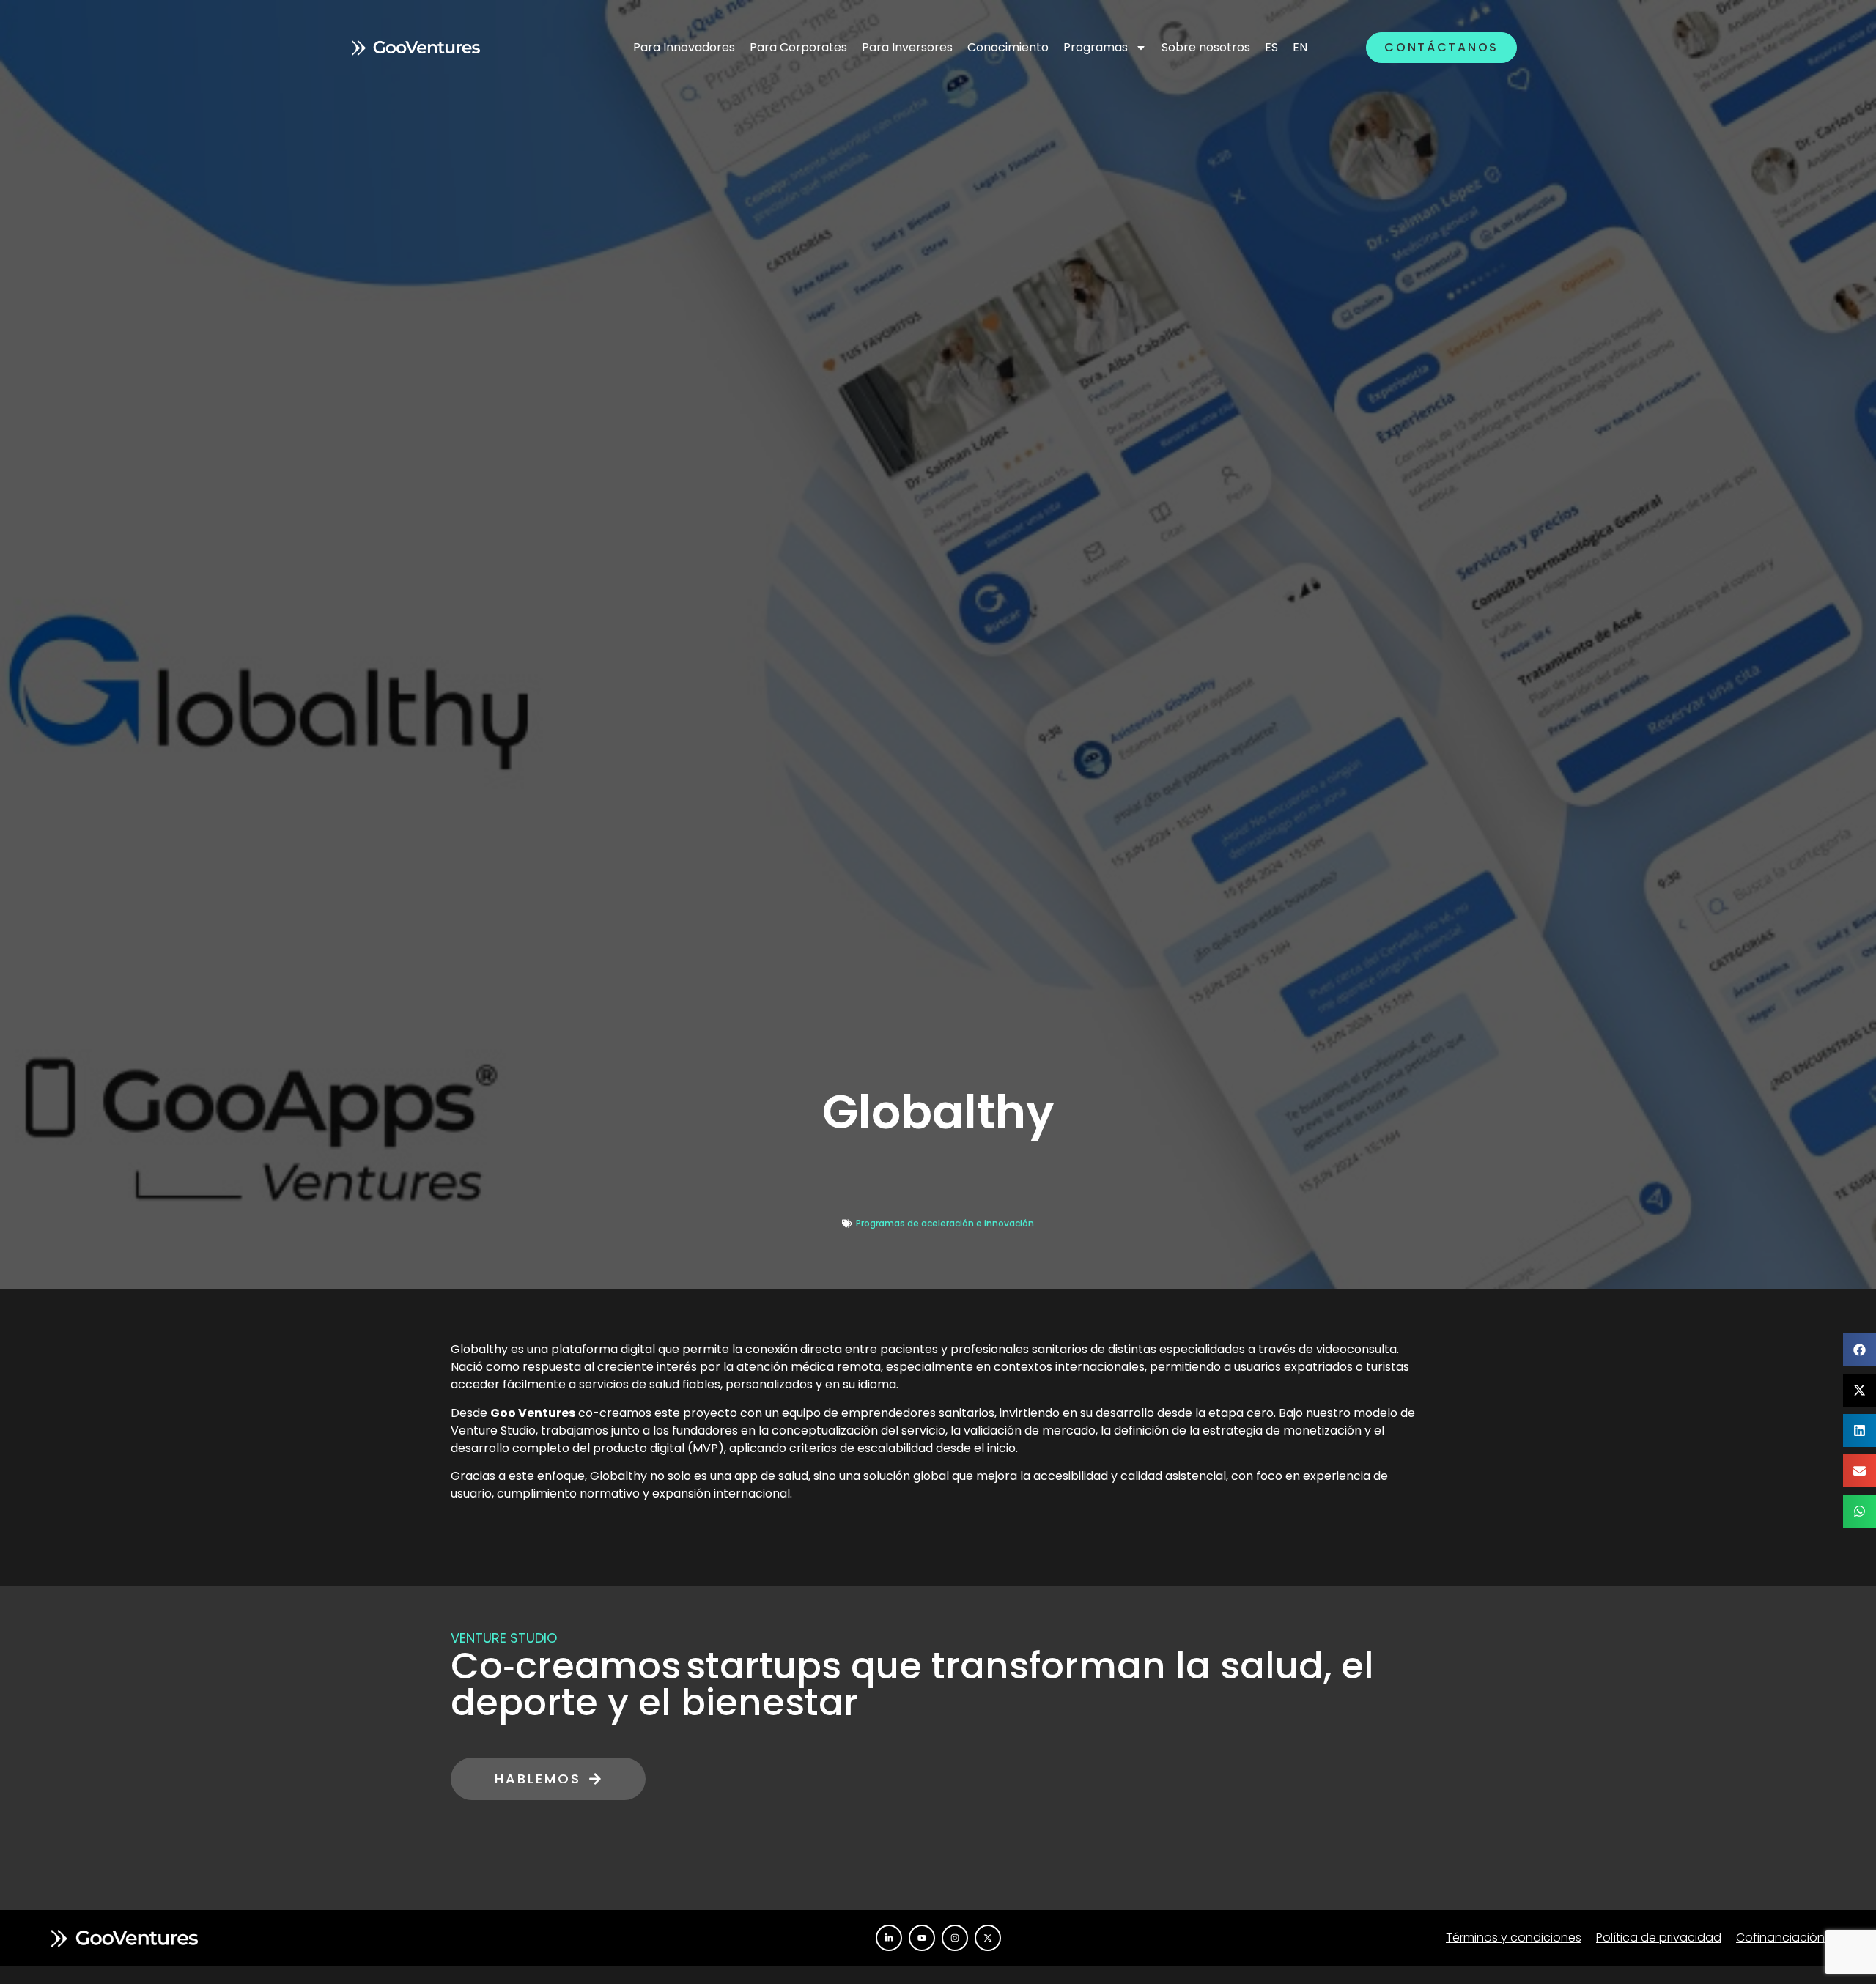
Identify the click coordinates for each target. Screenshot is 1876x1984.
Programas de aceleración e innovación (945, 1223)
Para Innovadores (684, 47)
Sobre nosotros (1206, 47)
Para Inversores (907, 47)
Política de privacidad (1659, 1937)
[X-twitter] (988, 1938)
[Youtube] (922, 1938)
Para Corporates (798, 47)
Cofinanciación (1780, 1937)
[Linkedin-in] (889, 1938)
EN (1300, 47)
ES (1271, 47)
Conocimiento (1008, 47)
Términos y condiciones (1514, 1937)
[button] (1860, 1350)
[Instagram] (955, 1938)
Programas (1096, 47)
